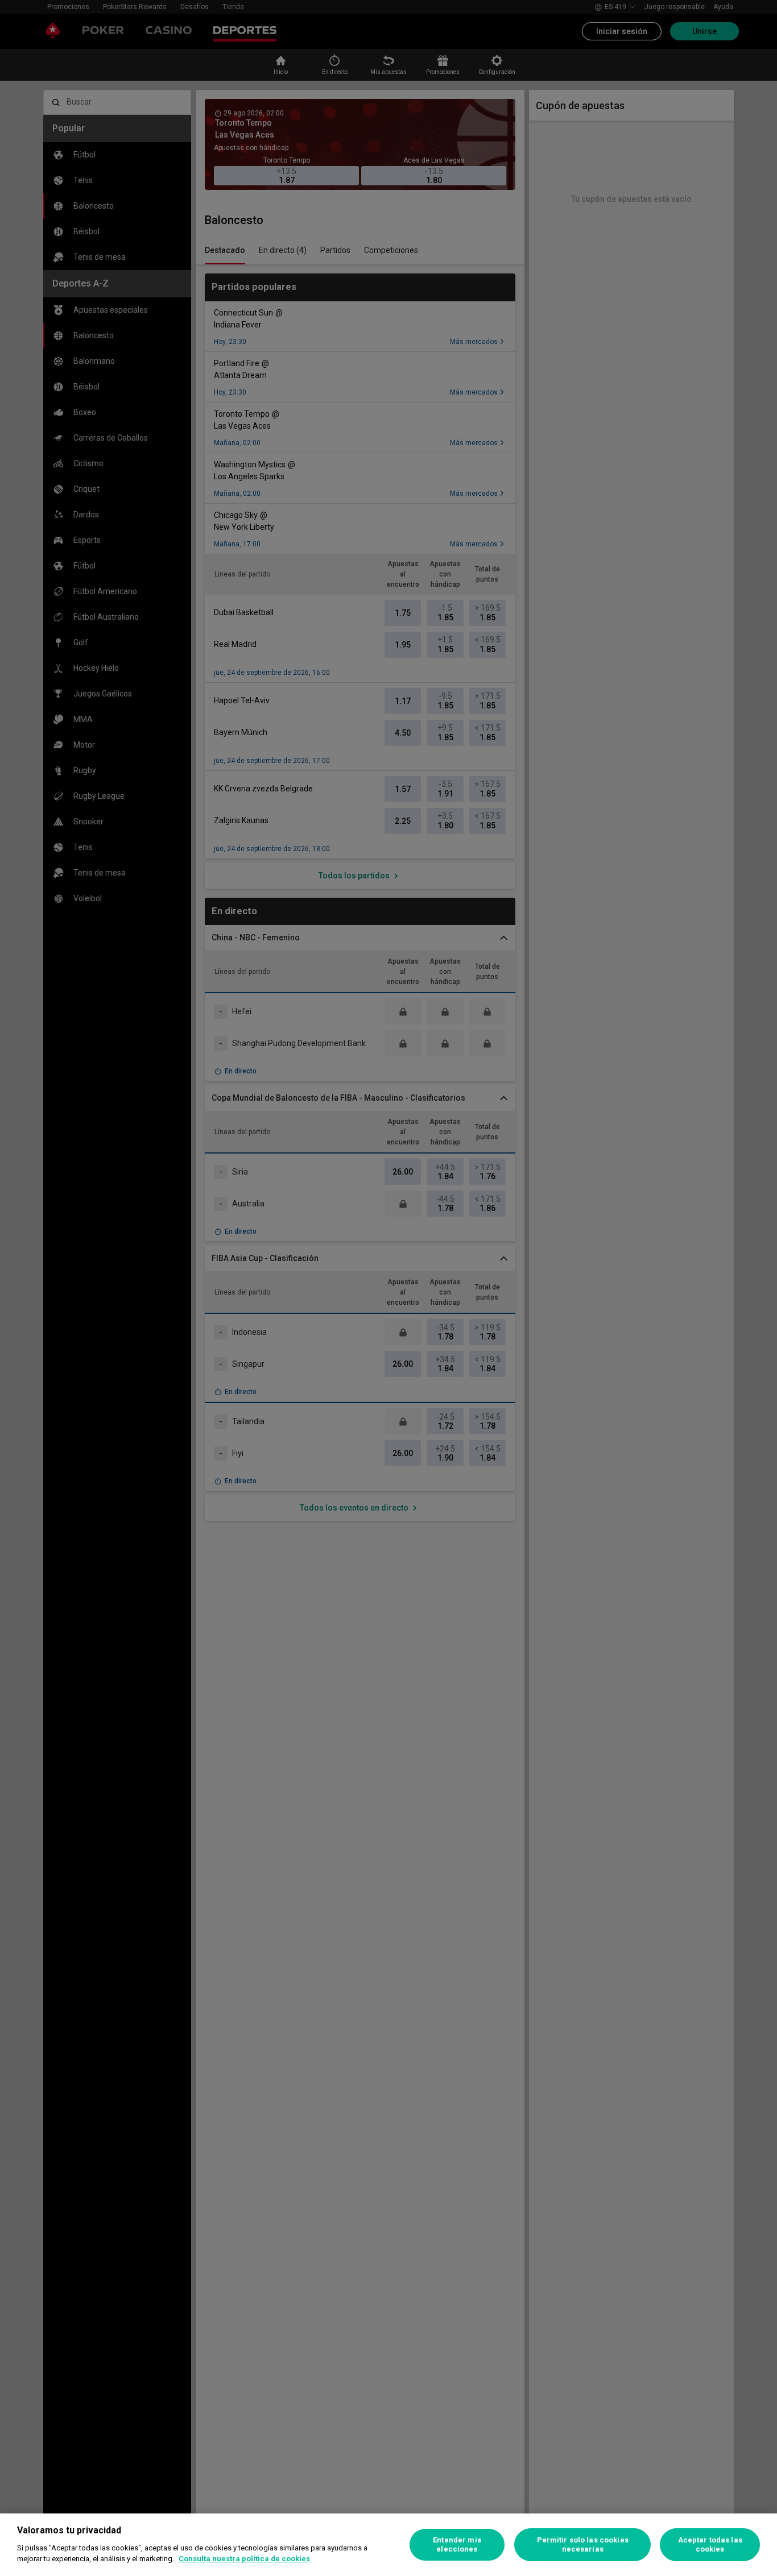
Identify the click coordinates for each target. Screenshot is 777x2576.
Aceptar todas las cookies (710, 2544)
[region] (388, 2545)
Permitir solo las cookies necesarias (583, 2544)
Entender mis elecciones (457, 2544)
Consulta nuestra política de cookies (244, 2559)
